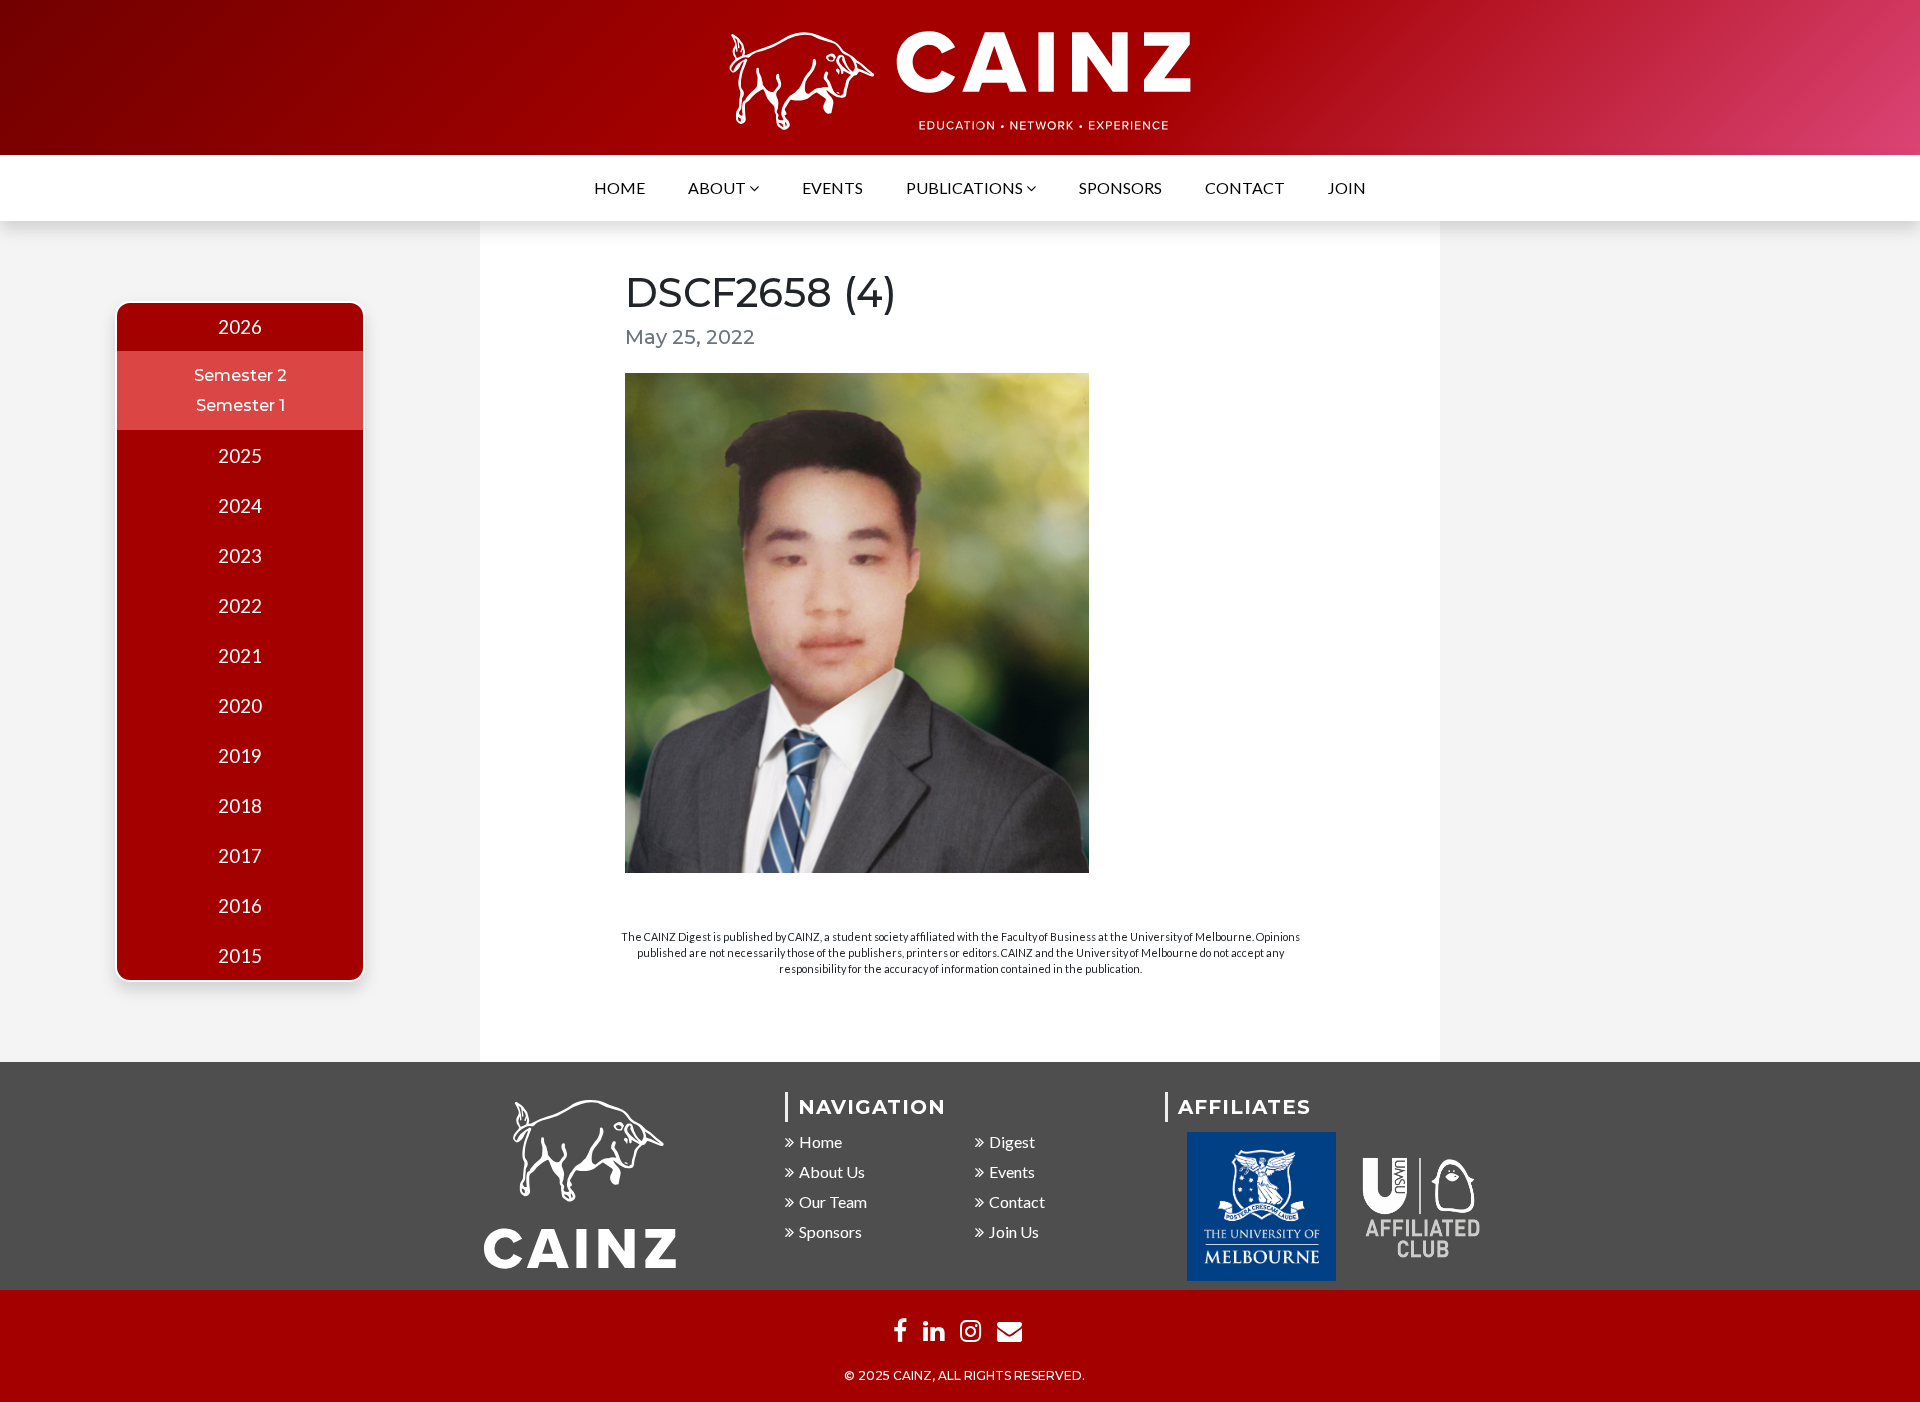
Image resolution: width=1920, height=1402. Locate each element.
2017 (240, 856)
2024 (240, 506)
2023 (240, 556)
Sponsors (1120, 187)
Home (619, 187)
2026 (240, 327)
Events (832, 187)
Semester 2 (240, 375)
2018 (240, 806)
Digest (1012, 1141)
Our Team (833, 1201)
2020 (240, 706)
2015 (240, 956)
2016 (240, 906)
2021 (240, 656)
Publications (966, 187)
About (718, 187)
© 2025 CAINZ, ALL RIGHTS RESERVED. (964, 1375)
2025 (240, 456)
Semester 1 (240, 405)
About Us (832, 1171)
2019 (240, 756)
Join (1347, 187)
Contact (1245, 187)
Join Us (1014, 1231)
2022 (240, 606)
